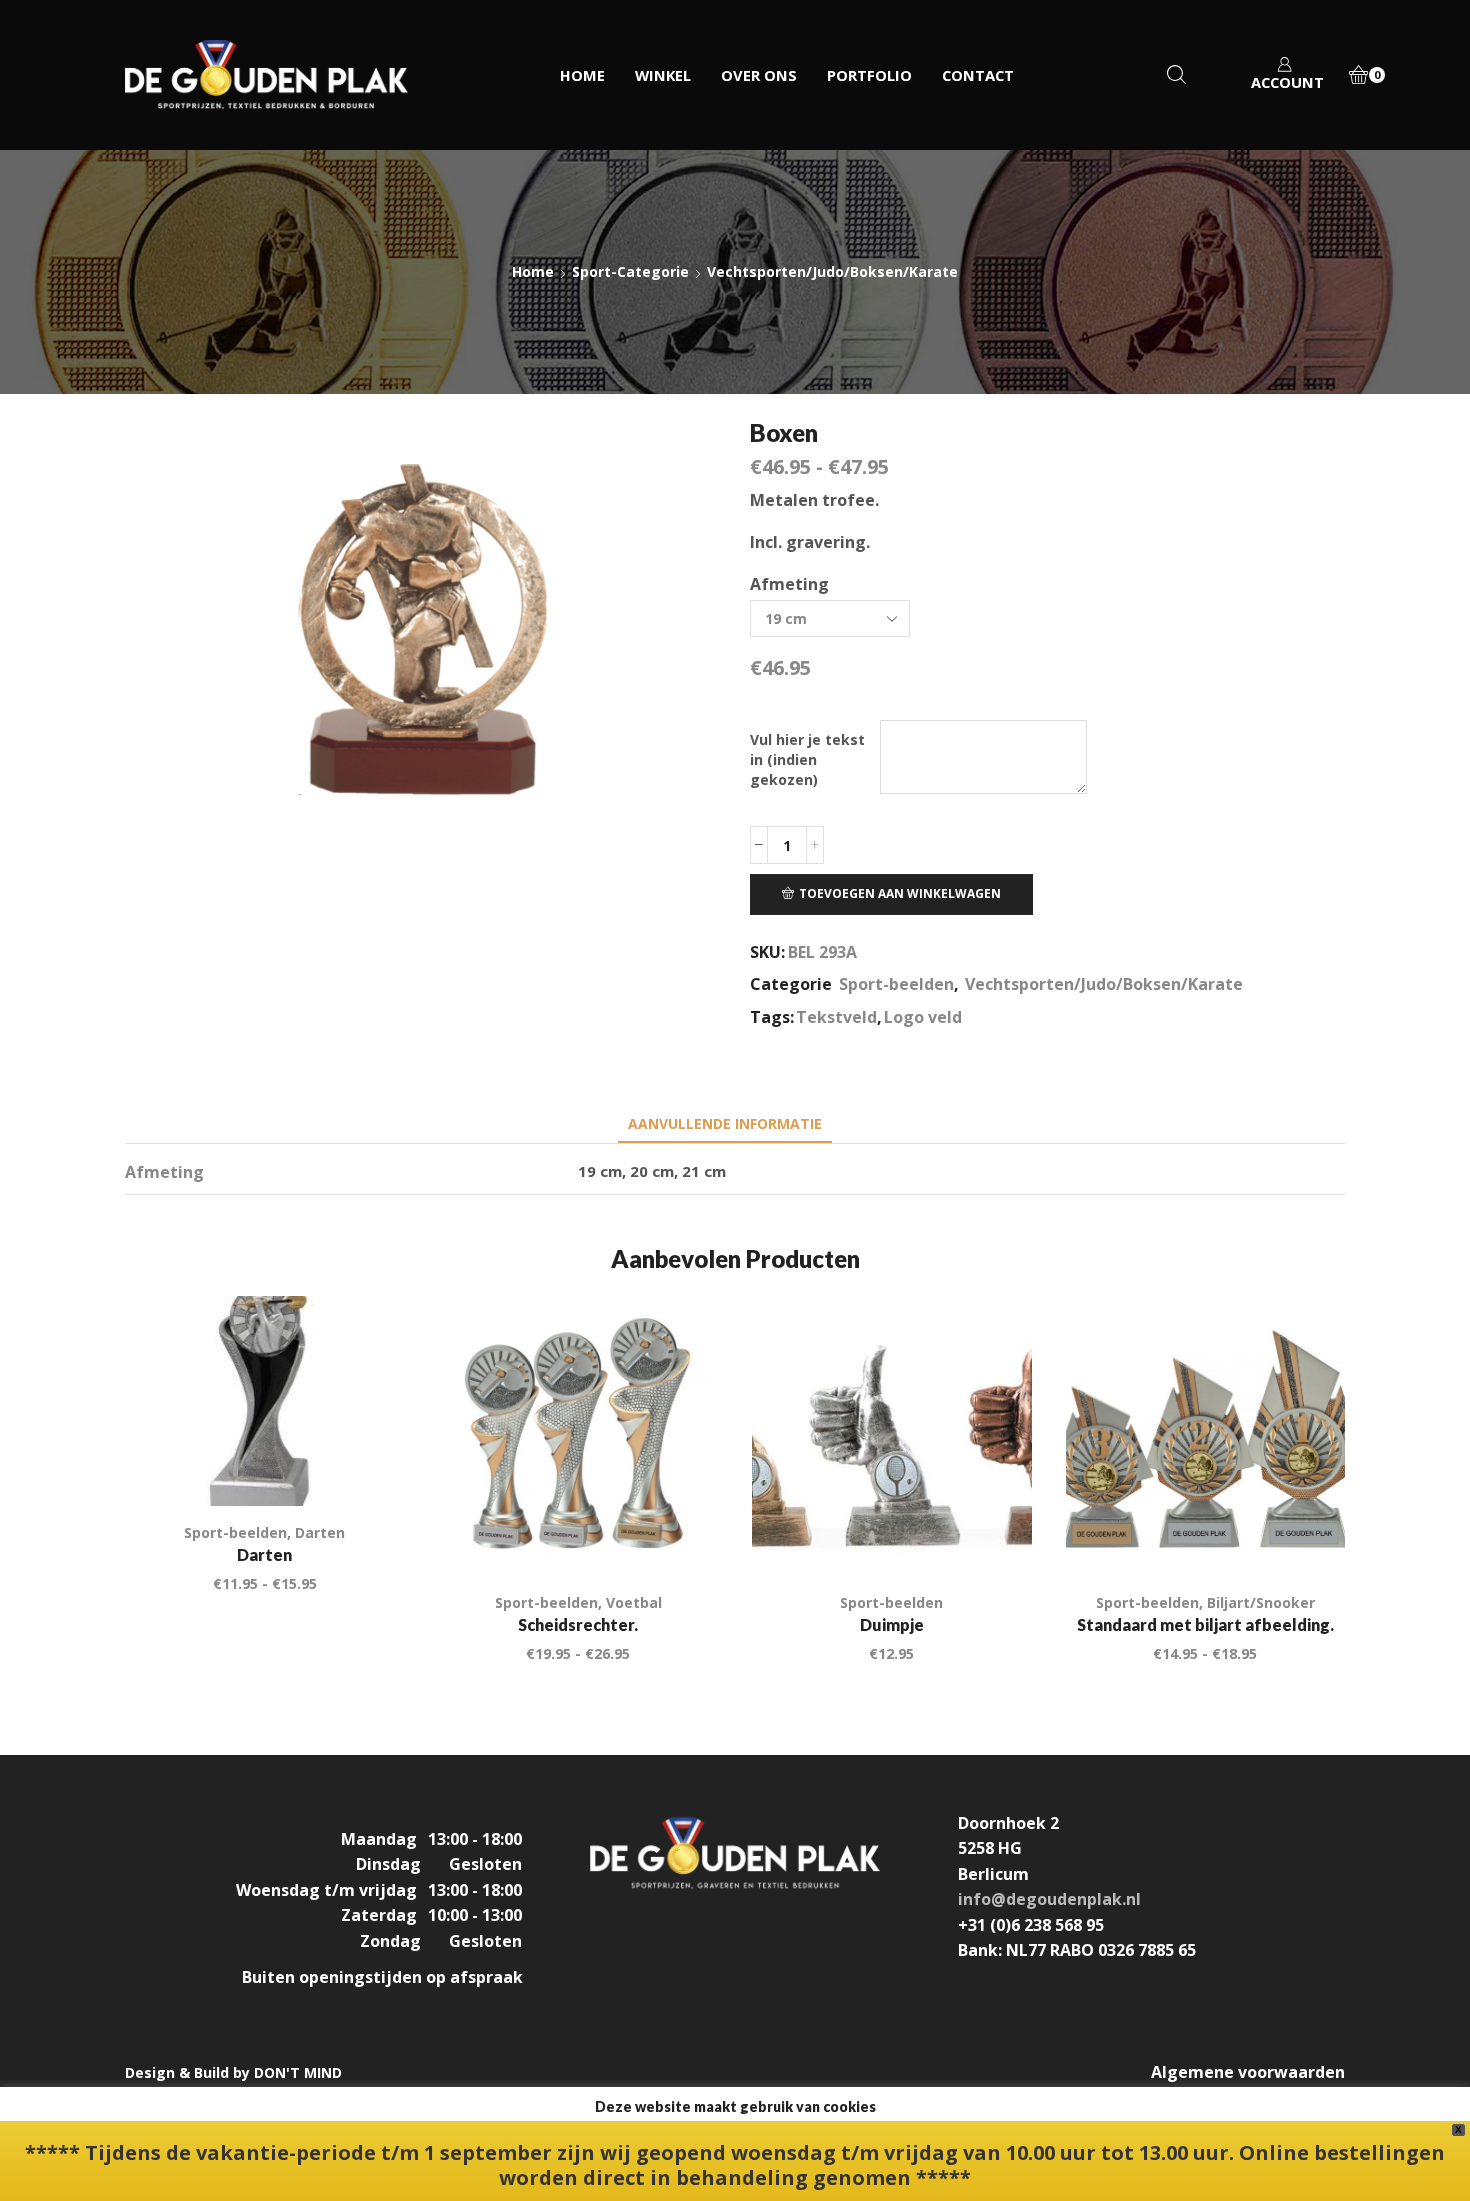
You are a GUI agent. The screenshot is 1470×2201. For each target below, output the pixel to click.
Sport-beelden (896, 984)
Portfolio (869, 75)
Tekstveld (836, 1017)
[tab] (725, 1123)
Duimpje (892, 1624)
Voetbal (634, 1602)
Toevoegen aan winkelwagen (900, 893)
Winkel (663, 75)
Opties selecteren (366, 1464)
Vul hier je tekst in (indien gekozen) (807, 759)
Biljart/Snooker (1261, 1602)
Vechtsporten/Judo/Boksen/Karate (832, 271)
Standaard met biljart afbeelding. (1205, 1624)
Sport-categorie (630, 271)
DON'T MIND (298, 2072)
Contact (978, 75)
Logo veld (923, 1017)
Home (582, 75)
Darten (320, 1532)
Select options (993, 1533)
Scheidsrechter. (578, 1624)
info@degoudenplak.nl (1049, 1899)
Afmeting (789, 584)
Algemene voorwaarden (1248, 2072)
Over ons (759, 75)
